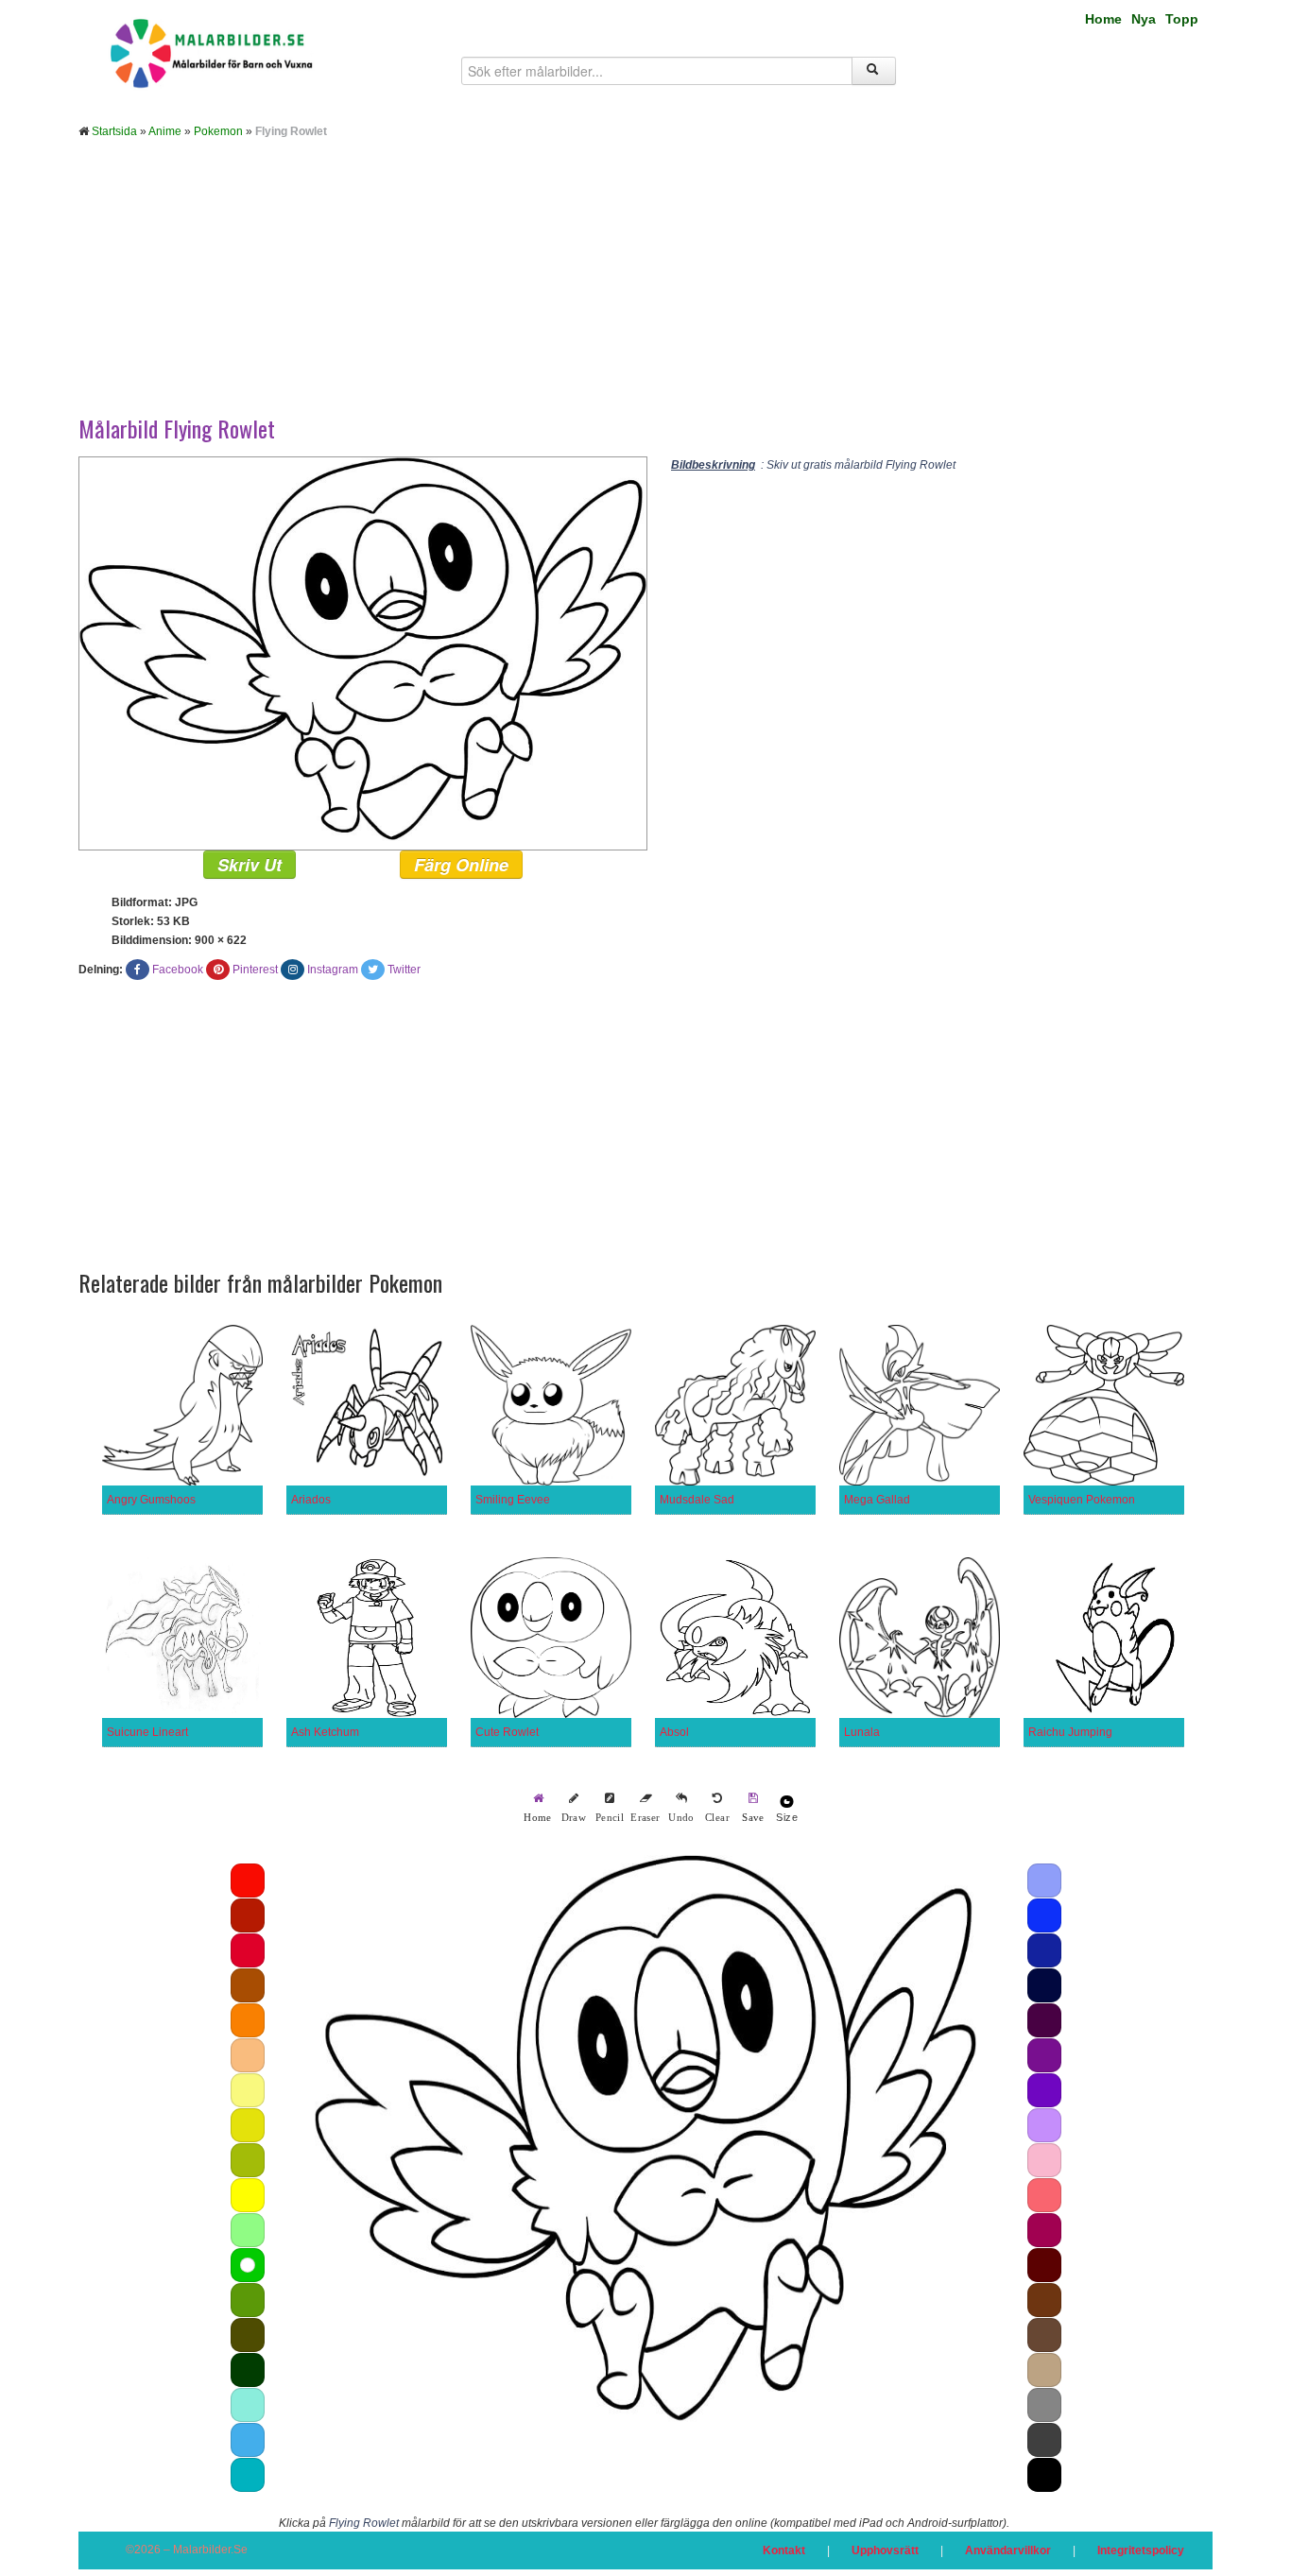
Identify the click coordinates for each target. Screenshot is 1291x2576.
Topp (1182, 19)
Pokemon (218, 131)
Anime (165, 131)
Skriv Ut (250, 865)
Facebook (178, 970)
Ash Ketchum (325, 1732)
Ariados (311, 1500)
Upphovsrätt (885, 2550)
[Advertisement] (645, 291)
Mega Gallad (877, 1500)
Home (1103, 19)
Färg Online (461, 865)
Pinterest (255, 970)
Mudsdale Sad (697, 1500)
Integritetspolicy (1141, 2550)
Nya (1144, 19)
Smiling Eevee (513, 1500)
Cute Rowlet (507, 1732)
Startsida (114, 131)
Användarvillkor (1008, 2550)
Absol (674, 1732)
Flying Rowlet (364, 2523)
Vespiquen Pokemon (1082, 1500)
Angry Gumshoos (151, 1500)
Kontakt (784, 2550)
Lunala (862, 1732)
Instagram (333, 970)
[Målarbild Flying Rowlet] (363, 653)
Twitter (404, 970)
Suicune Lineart (147, 1732)
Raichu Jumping (1070, 1732)
